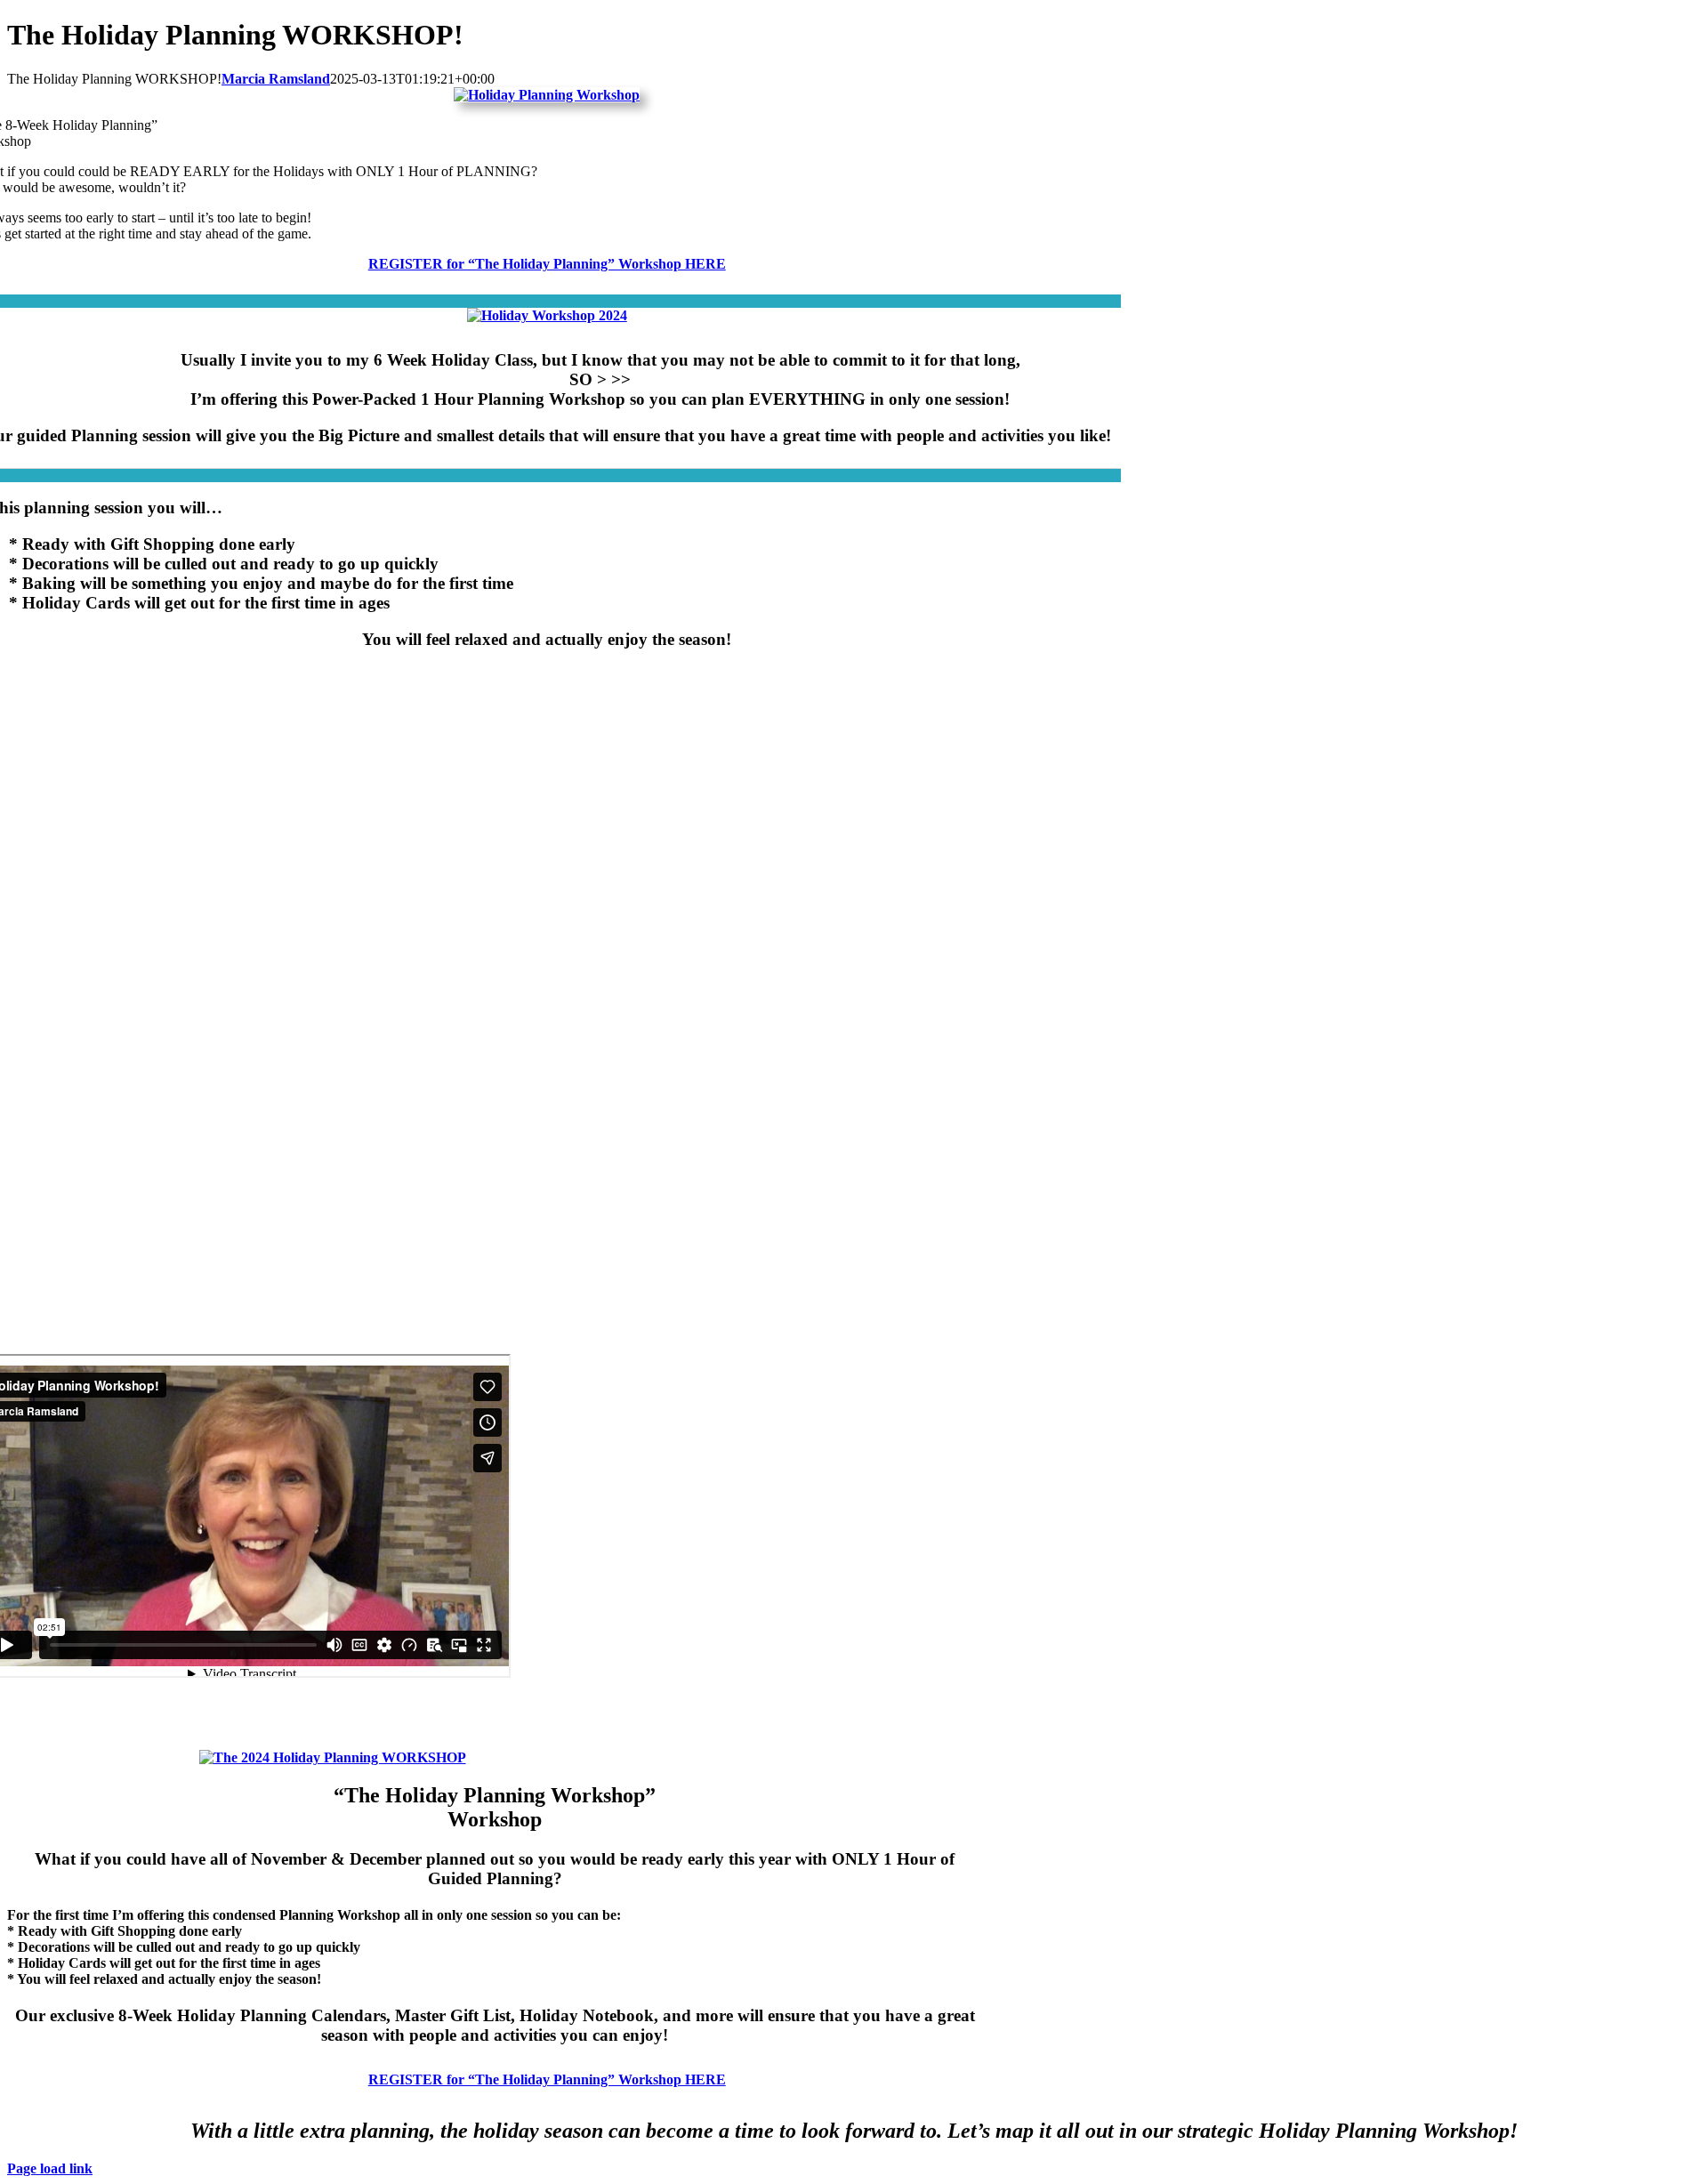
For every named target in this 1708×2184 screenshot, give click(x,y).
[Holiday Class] (547, 315)
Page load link (50, 2168)
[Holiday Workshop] (547, 95)
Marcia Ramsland (276, 79)
